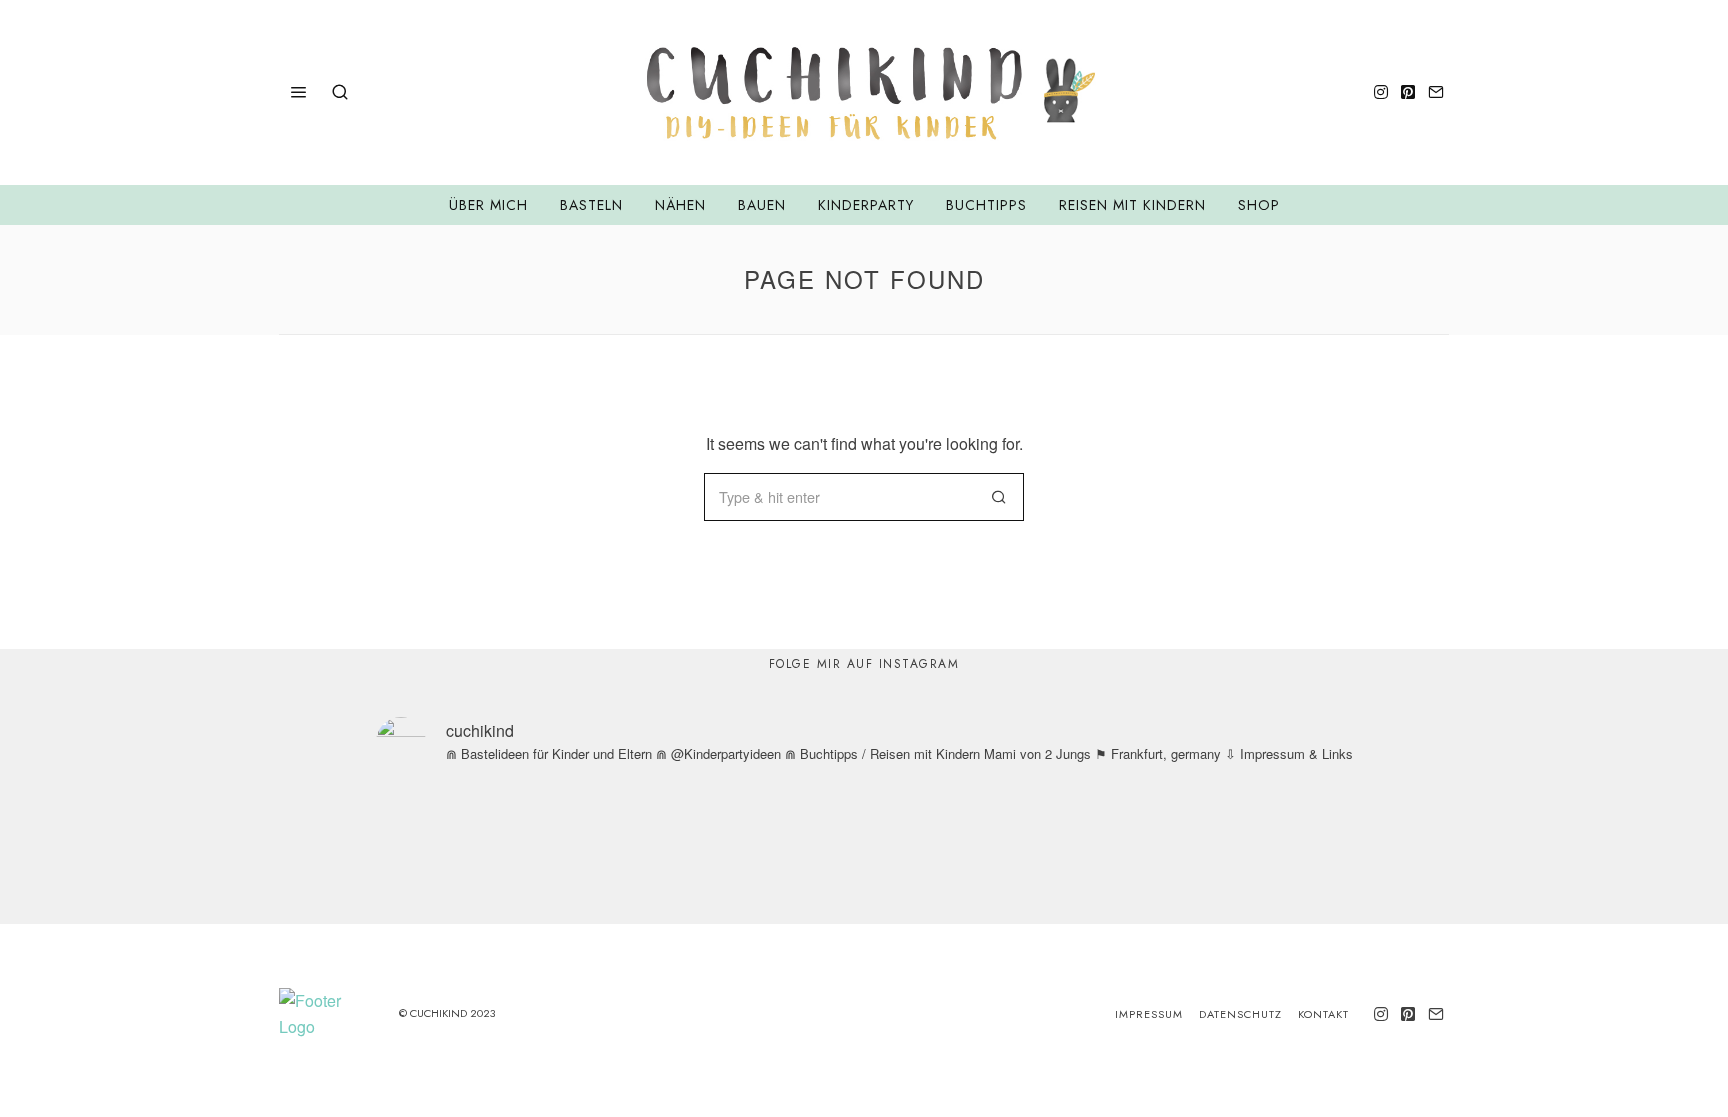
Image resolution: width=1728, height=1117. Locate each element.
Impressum (1149, 1014)
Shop (1259, 205)
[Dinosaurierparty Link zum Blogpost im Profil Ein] (323, 851)
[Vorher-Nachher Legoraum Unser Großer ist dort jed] (1189, 851)
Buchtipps (986, 205)
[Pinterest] (1408, 92)
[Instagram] (1381, 92)
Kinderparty (866, 205)
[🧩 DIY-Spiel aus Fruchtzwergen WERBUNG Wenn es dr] (539, 851)
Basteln (591, 205)
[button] (1000, 497)
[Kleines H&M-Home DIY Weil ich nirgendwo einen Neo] (972, 851)
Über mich (488, 205)
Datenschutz (1240, 1014)
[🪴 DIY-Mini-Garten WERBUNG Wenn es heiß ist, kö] (756, 851)
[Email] (1436, 92)
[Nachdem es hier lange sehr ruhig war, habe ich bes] (1405, 851)
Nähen (680, 205)
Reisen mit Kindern (1132, 205)
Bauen (762, 205)
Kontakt (1323, 1014)
